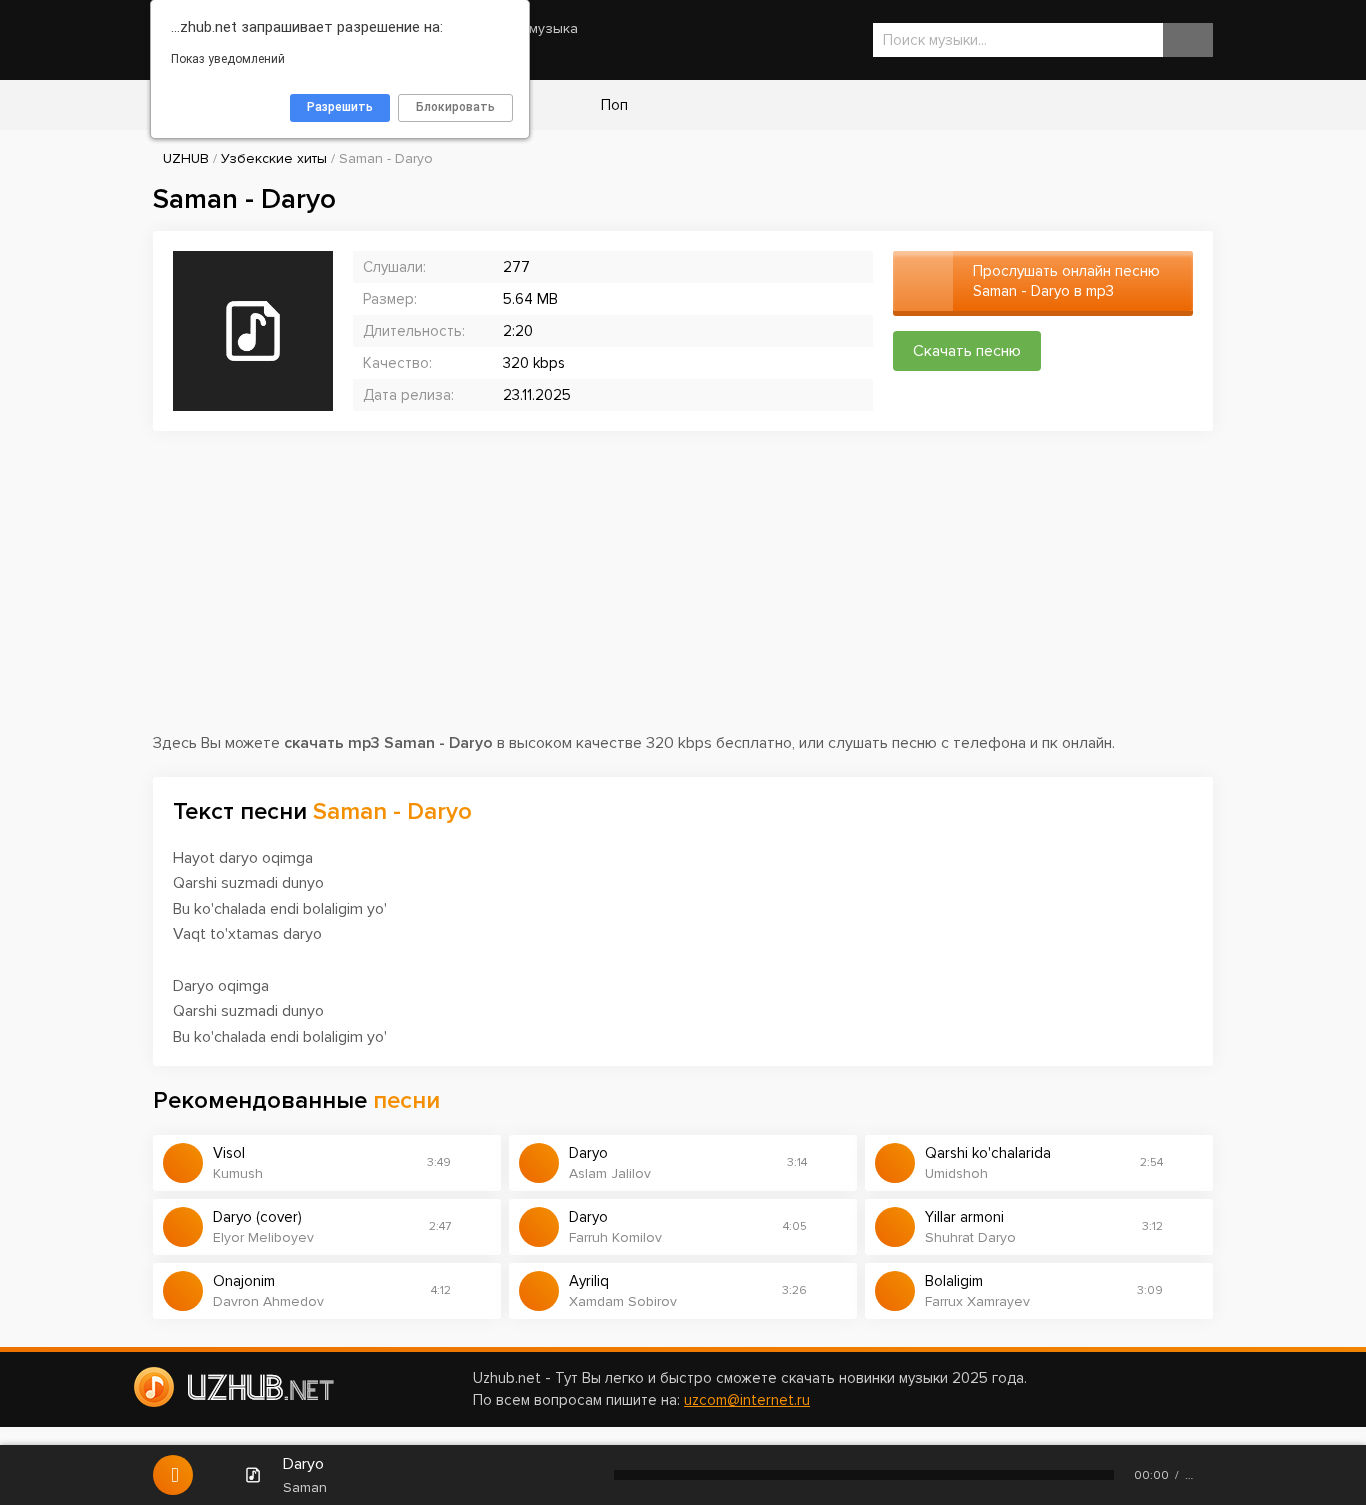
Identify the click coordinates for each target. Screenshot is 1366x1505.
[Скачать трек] (476, 1163)
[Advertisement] (683, 591)
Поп (612, 105)
